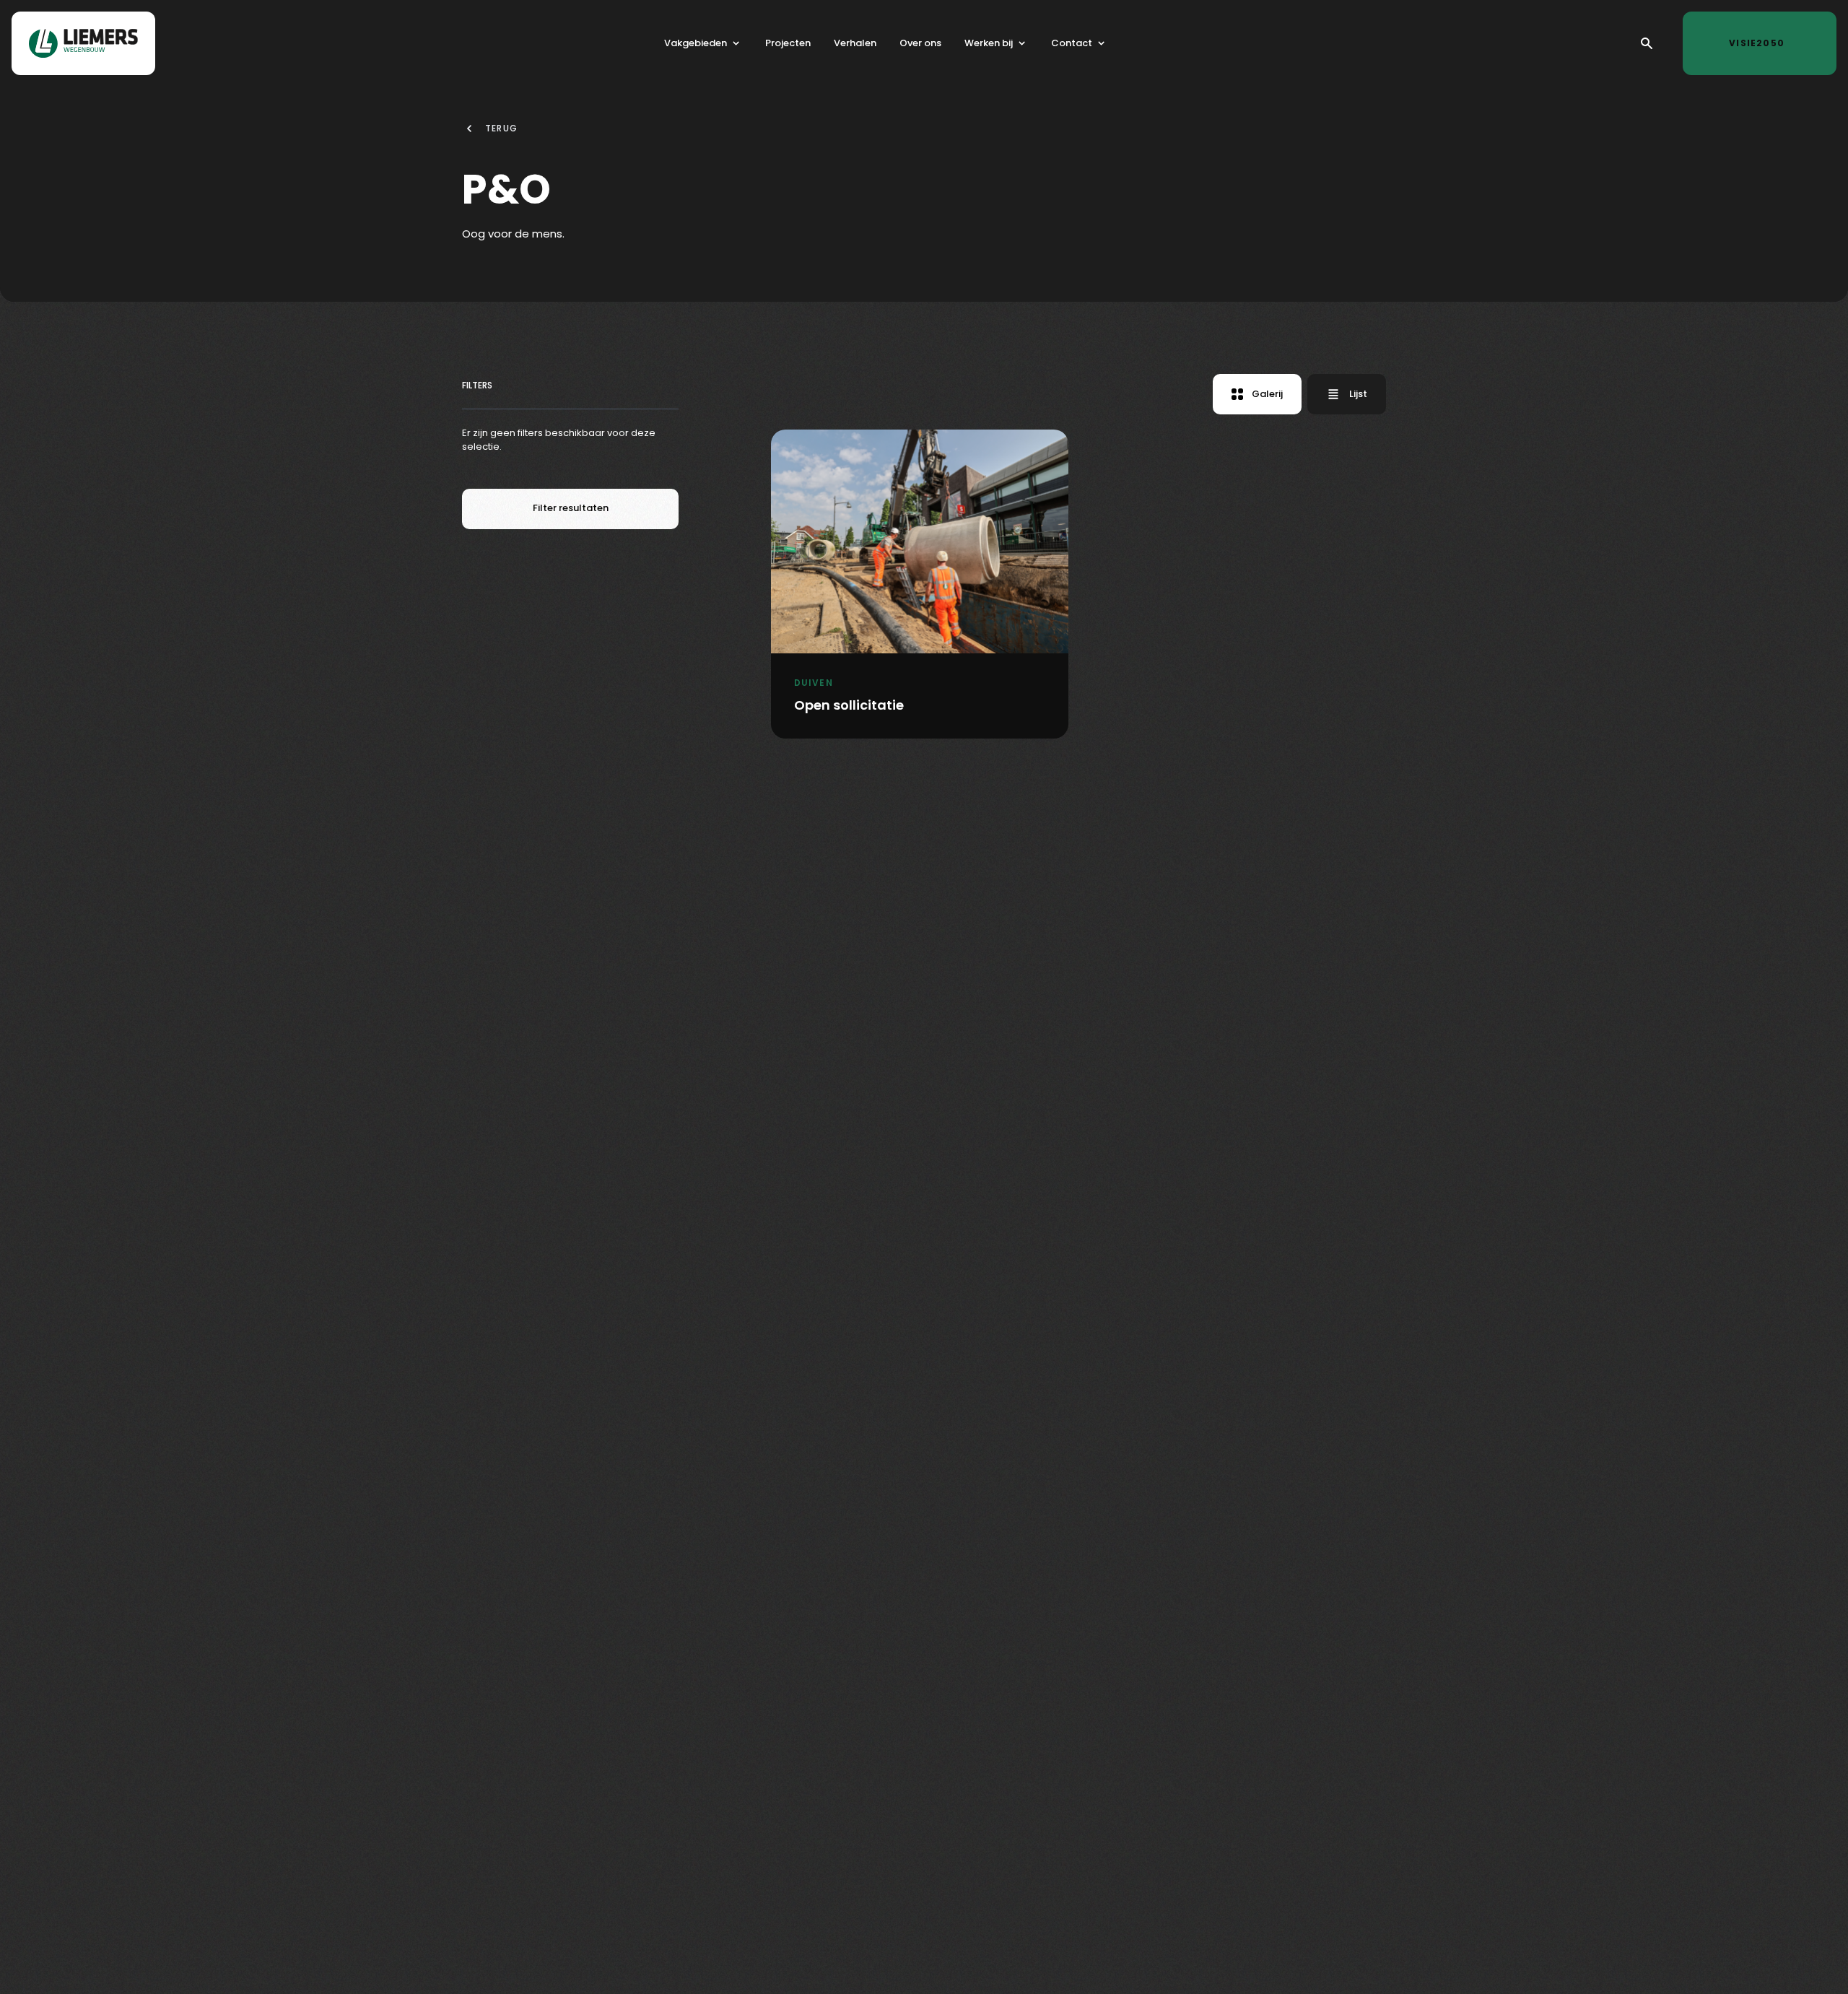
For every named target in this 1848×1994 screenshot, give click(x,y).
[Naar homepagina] (83, 43)
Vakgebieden (696, 43)
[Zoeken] (1647, 43)
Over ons (920, 43)
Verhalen (855, 43)
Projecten (788, 43)
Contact (1072, 43)
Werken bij (989, 43)
